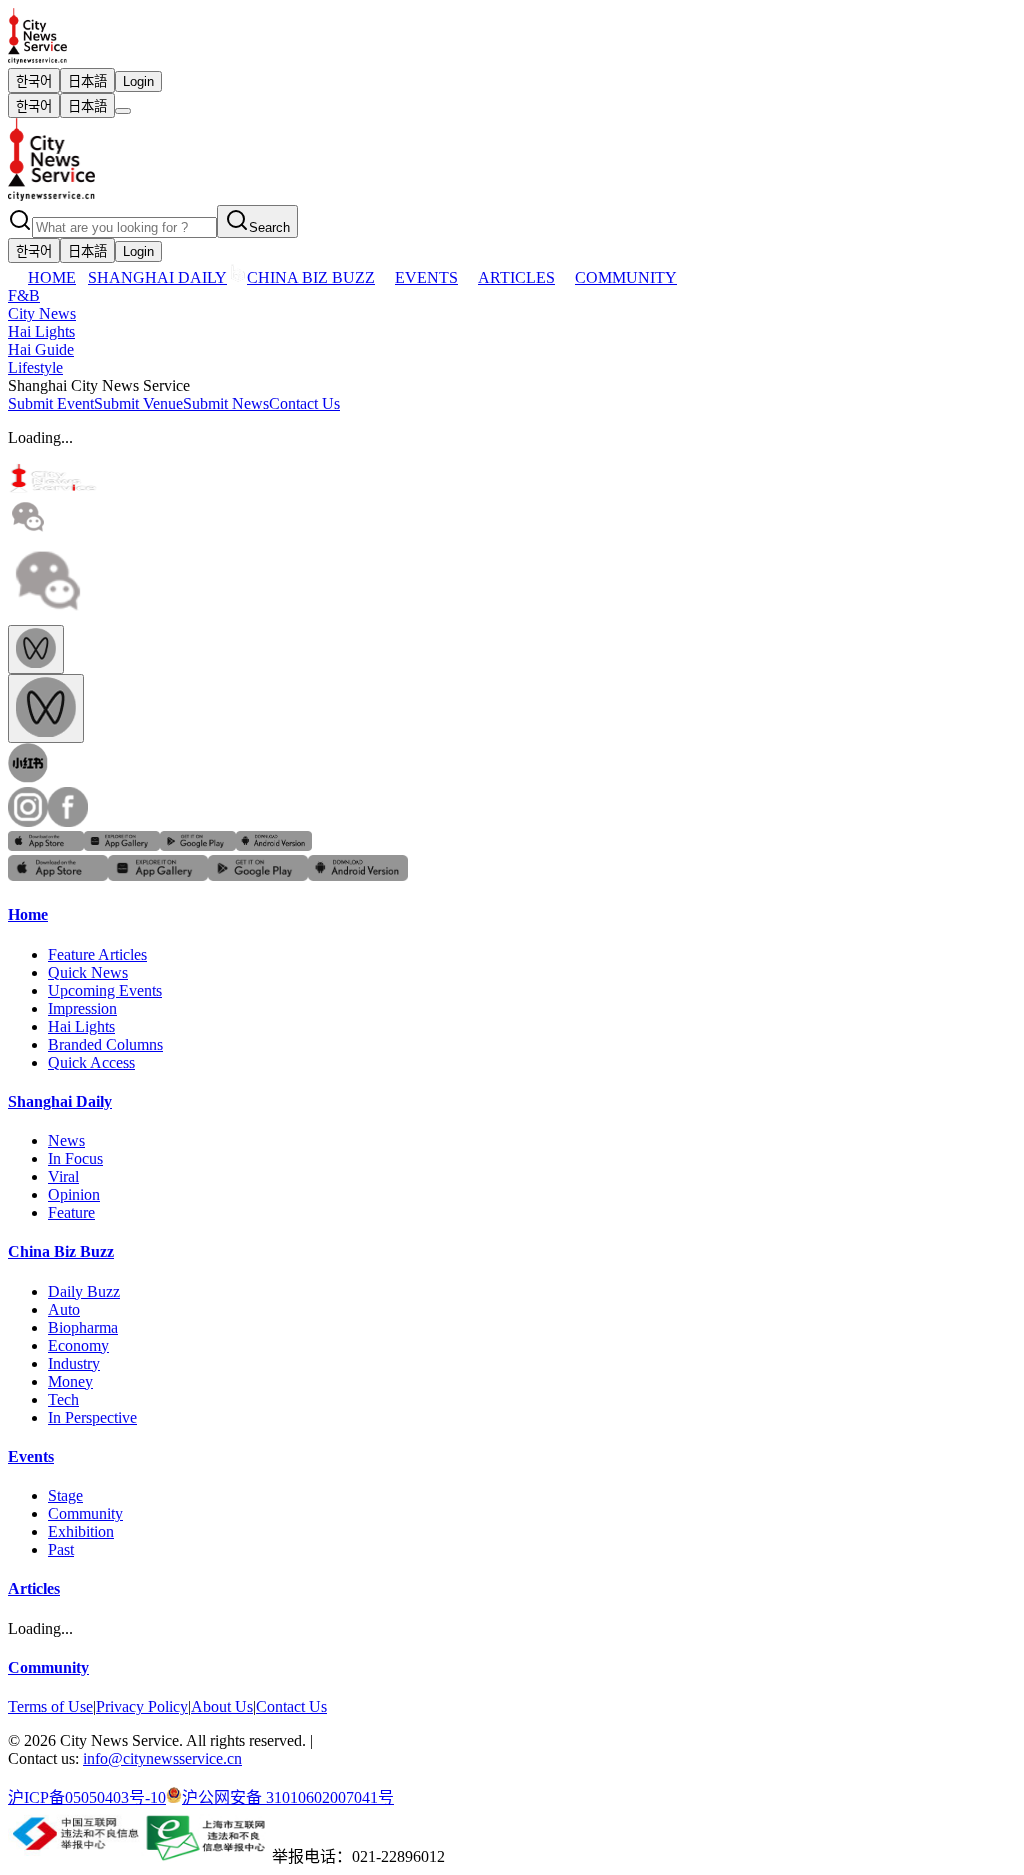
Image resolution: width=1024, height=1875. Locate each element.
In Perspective (92, 1417)
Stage (65, 1495)
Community (85, 1513)
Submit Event (51, 403)
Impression (82, 1008)
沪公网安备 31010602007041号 (288, 1797)
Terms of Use (50, 1706)
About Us (222, 1706)
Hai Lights (41, 331)
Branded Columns (105, 1044)
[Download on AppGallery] (122, 845)
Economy (78, 1345)
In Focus (75, 1158)
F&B (24, 295)
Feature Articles (97, 954)
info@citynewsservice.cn (162, 1758)
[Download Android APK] (274, 845)
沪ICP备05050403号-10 (87, 1797)
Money (70, 1381)
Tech (63, 1399)
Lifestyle (35, 367)
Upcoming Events (105, 990)
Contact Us (304, 403)
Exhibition (81, 1531)
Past (61, 1549)
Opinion (74, 1194)
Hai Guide (41, 349)
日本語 (87, 81)
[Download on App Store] (46, 845)
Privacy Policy (142, 1706)
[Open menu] (123, 111)
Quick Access (91, 1062)
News (66, 1140)
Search (269, 227)
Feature (71, 1212)
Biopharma (83, 1327)
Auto (64, 1309)
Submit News (226, 403)
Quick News (88, 972)
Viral (63, 1176)
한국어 (34, 81)
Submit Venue (138, 403)
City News (42, 313)
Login (138, 81)
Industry (74, 1363)
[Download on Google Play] (198, 845)
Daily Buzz (84, 1291)
